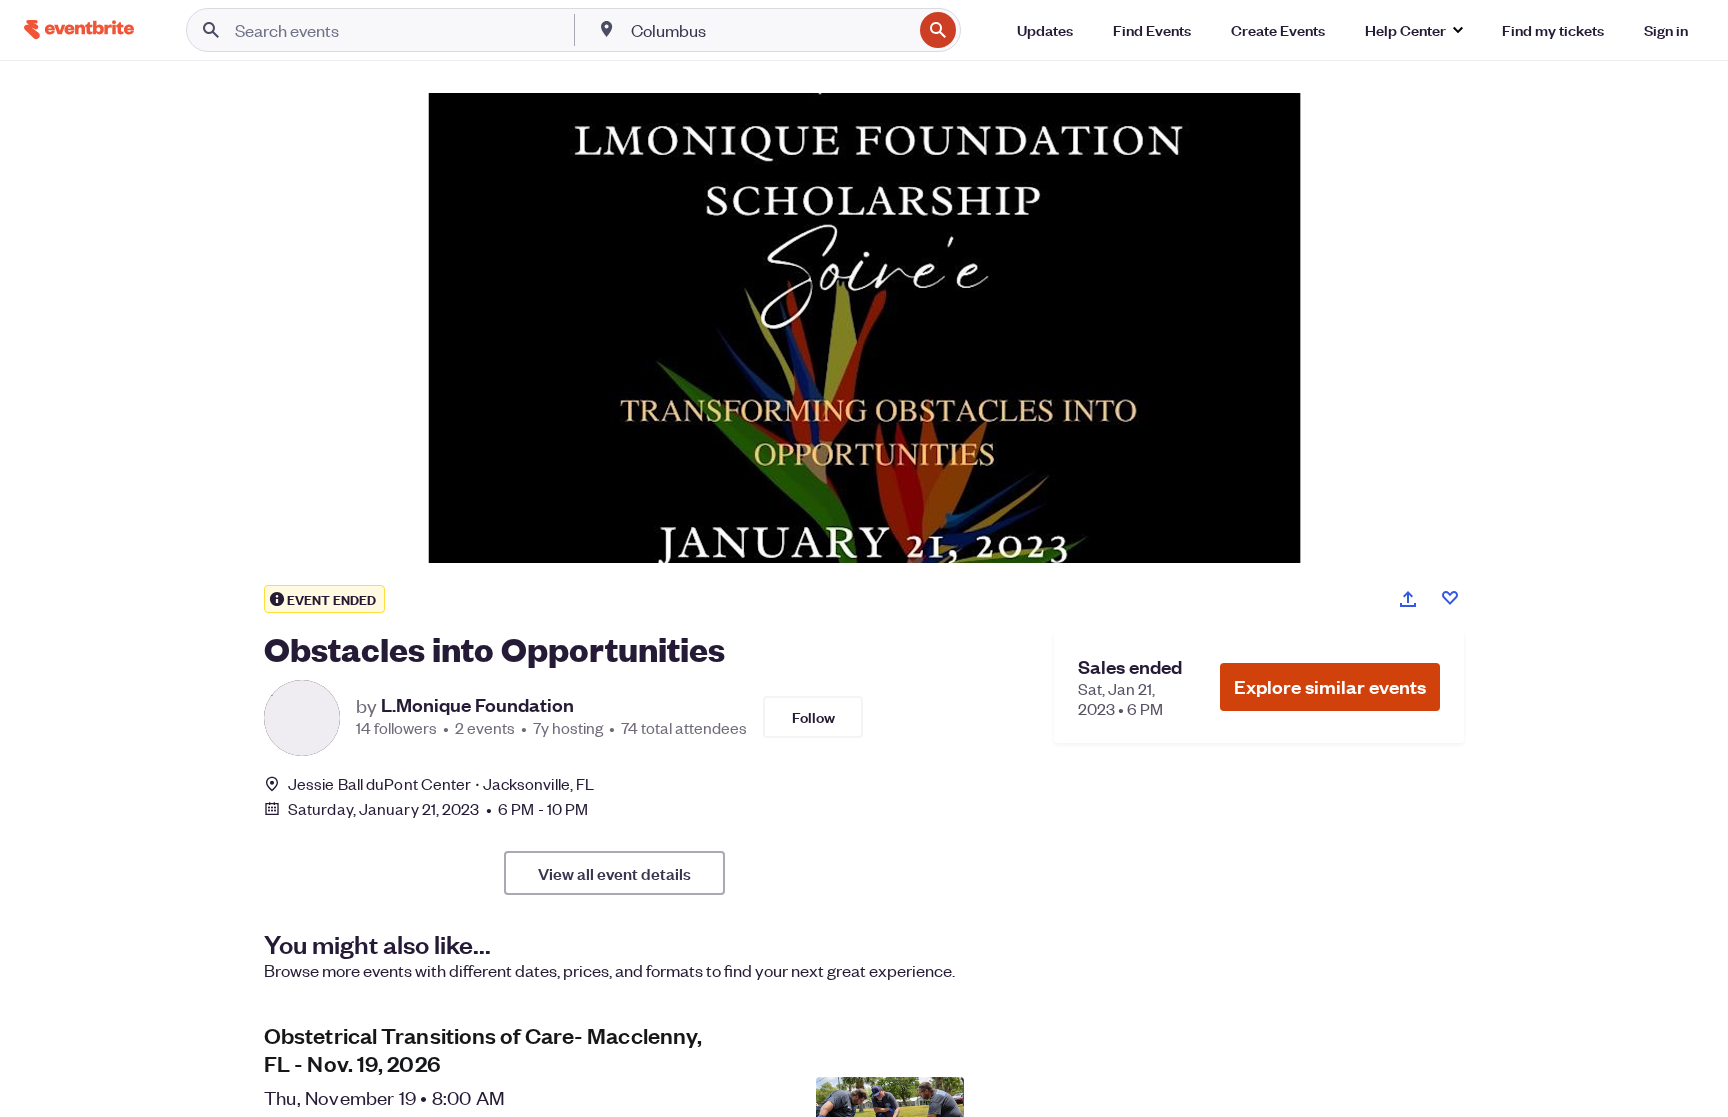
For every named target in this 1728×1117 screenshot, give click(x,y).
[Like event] (1450, 598)
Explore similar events (1330, 686)
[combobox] (770, 30)
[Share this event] (1408, 599)
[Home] (79, 29)
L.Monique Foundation (477, 705)
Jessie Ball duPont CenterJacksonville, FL (441, 783)
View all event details (614, 873)
